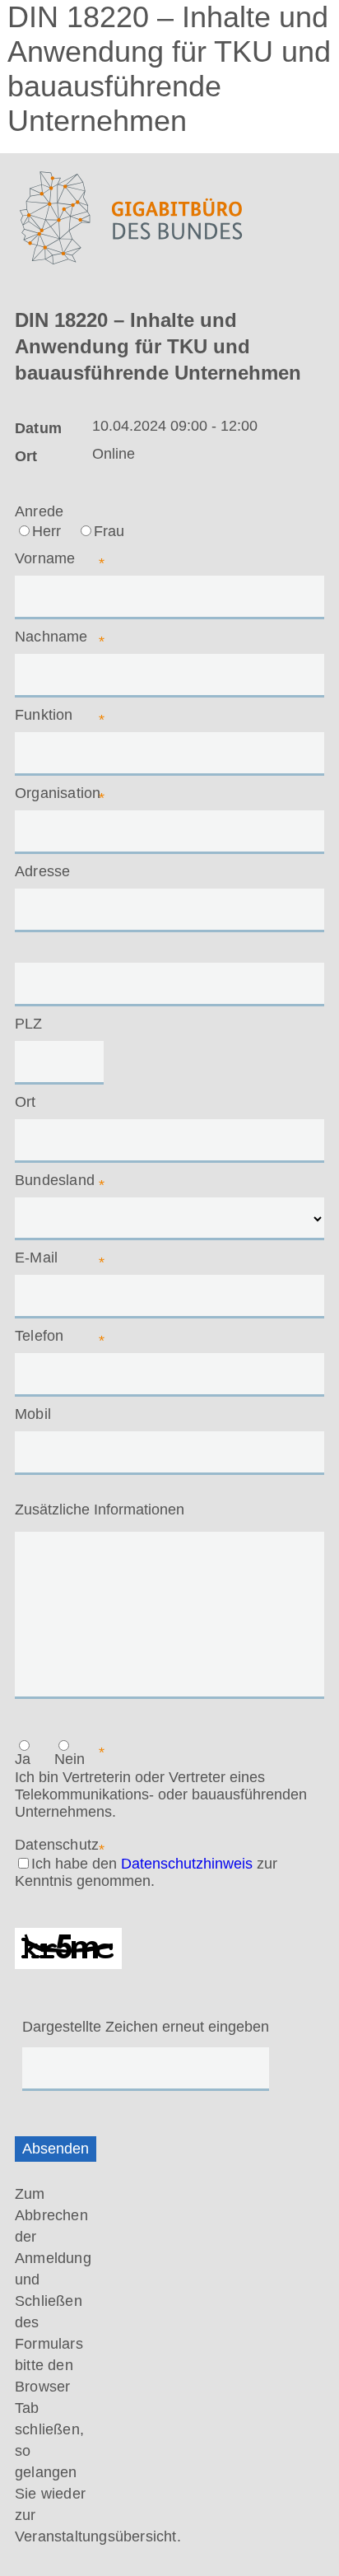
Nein (70, 1759)
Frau (109, 531)
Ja (23, 1759)
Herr (46, 531)
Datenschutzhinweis (187, 1864)
